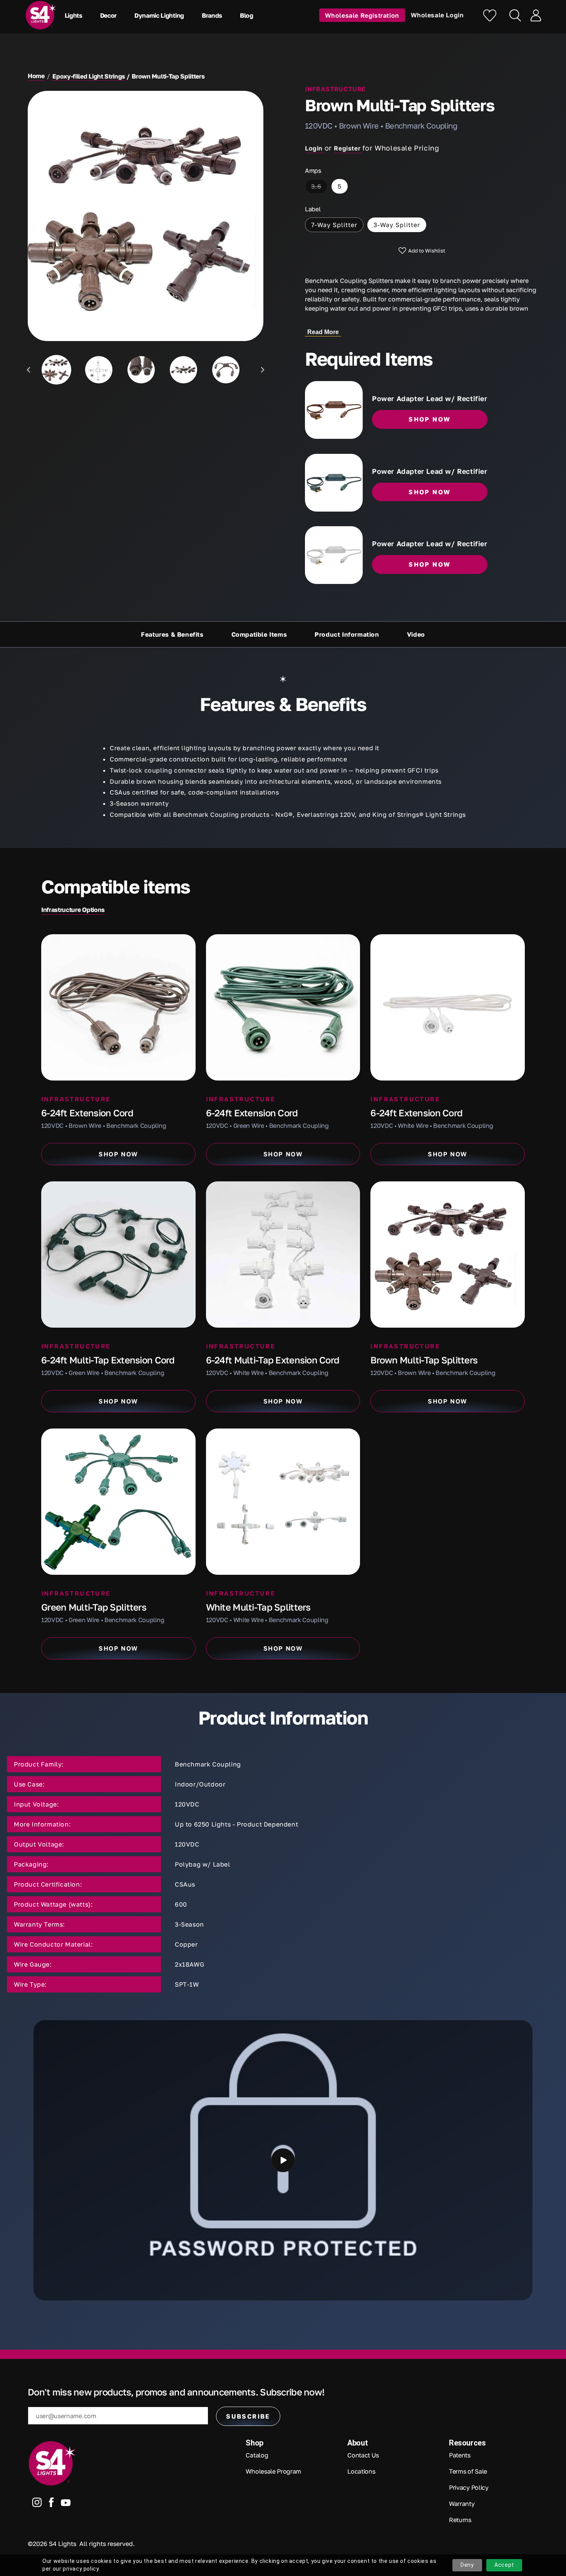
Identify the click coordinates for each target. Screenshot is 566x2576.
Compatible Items (259, 634)
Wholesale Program (273, 2471)
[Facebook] (51, 2504)
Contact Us (363, 2455)
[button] (75, 15)
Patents (460, 2455)
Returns (460, 2520)
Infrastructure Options (73, 910)
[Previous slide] (29, 370)
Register (348, 148)
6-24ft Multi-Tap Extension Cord (108, 1360)
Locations (361, 2471)
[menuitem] (56, 370)
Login (315, 148)
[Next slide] (262, 370)
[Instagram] (37, 2504)
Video (416, 634)
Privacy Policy (469, 2487)
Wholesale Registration (362, 15)
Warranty (462, 2504)
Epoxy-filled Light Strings (89, 76)
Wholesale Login (437, 15)
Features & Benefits (172, 634)
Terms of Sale (468, 2471)
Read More (323, 332)
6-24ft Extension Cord (87, 1113)
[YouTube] (66, 2504)
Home (36, 76)
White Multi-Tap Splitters (258, 1607)
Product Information (347, 634)
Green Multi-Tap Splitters (94, 1607)
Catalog (257, 2455)
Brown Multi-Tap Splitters (424, 1360)
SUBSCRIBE (248, 2416)
